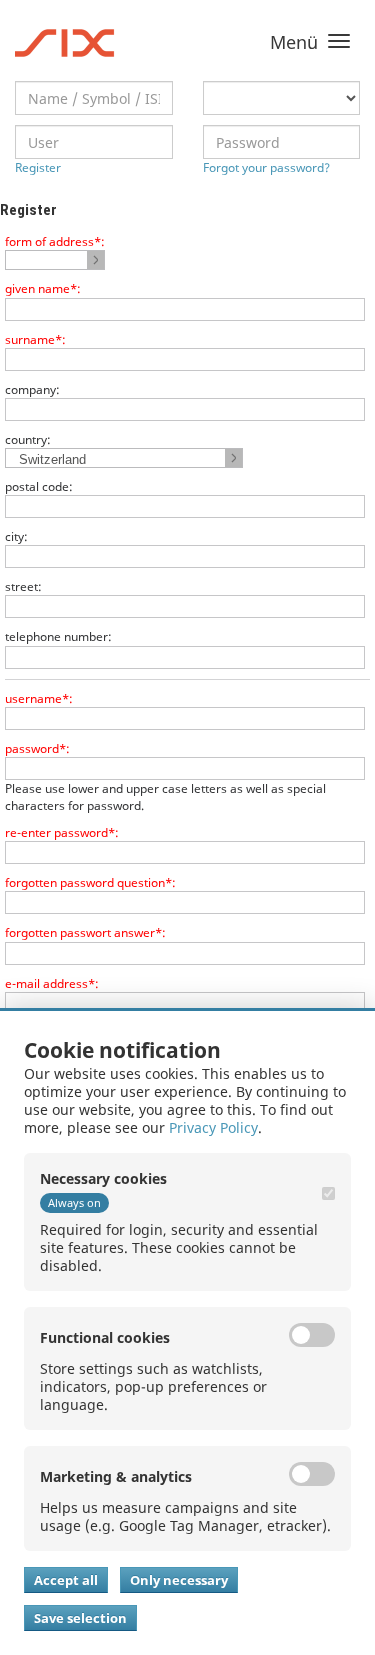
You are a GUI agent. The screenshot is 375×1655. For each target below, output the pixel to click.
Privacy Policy (213, 1127)
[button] (55, 260)
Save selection (80, 1618)
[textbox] (94, 98)
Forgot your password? (266, 167)
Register (38, 167)
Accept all (66, 1580)
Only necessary (179, 1580)
